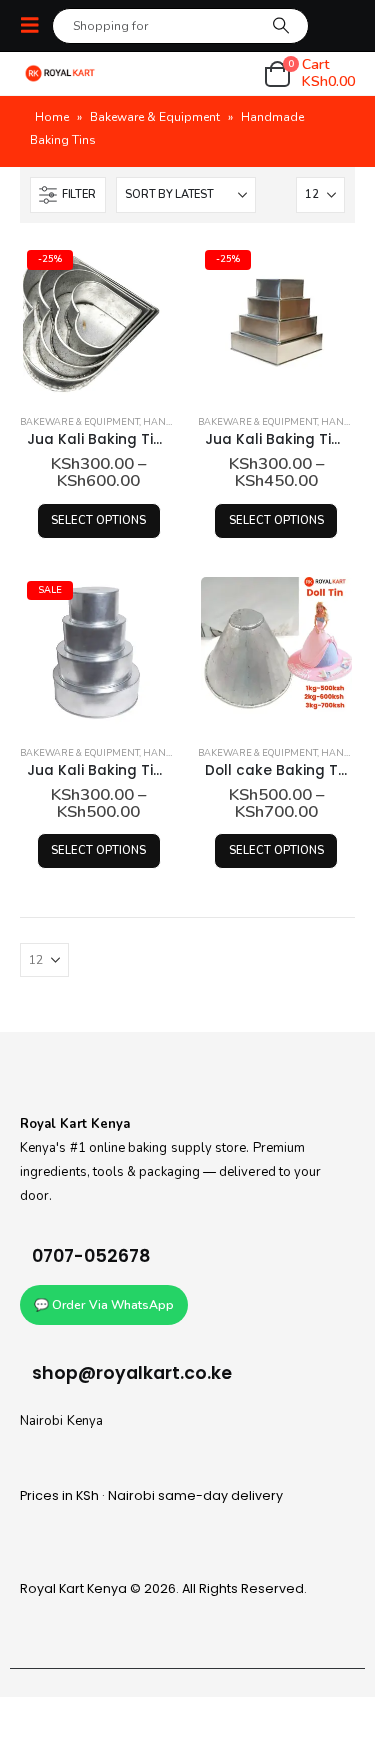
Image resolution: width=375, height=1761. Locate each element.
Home (52, 117)
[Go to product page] (276, 652)
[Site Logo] (60, 73)
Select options (98, 520)
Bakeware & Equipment (155, 117)
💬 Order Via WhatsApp (104, 1305)
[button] (36, 25)
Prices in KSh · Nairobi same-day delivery (151, 1495)
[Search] (280, 26)
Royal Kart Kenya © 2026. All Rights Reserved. (163, 1588)
